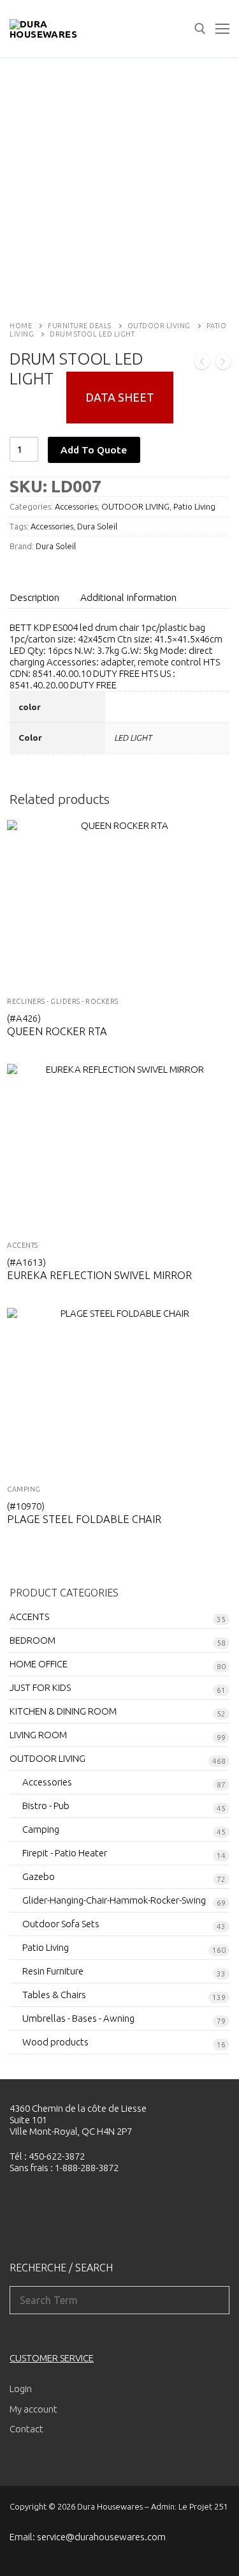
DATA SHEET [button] (120, 397)
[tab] (34, 597)
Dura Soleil (97, 526)
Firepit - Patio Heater (65, 1853)
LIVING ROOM (38, 1735)
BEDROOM (33, 1640)
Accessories (76, 506)
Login (21, 2389)
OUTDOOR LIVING (159, 326)
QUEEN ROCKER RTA (57, 1031)
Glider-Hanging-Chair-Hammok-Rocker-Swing (114, 1900)
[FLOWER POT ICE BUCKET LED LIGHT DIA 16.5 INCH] (223, 363)
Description (34, 597)
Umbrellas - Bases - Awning (78, 2018)
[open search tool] (200, 29)
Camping (24, 1489)
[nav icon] (222, 29)
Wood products (55, 2042)
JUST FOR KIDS (40, 1687)
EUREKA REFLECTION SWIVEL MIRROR (99, 1275)
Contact (26, 2429)
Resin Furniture (53, 1971)
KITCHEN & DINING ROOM (63, 1711)
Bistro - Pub (46, 1806)
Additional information (128, 597)
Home (21, 326)
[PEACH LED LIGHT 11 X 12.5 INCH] (202, 363)
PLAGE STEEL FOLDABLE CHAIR (84, 1519)
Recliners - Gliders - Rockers (63, 1001)
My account (33, 2409)
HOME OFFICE (39, 1664)
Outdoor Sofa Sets (61, 1924)
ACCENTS (23, 1245)
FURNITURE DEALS (80, 326)
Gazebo (39, 1876)
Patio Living (194, 506)
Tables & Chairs (54, 1995)
